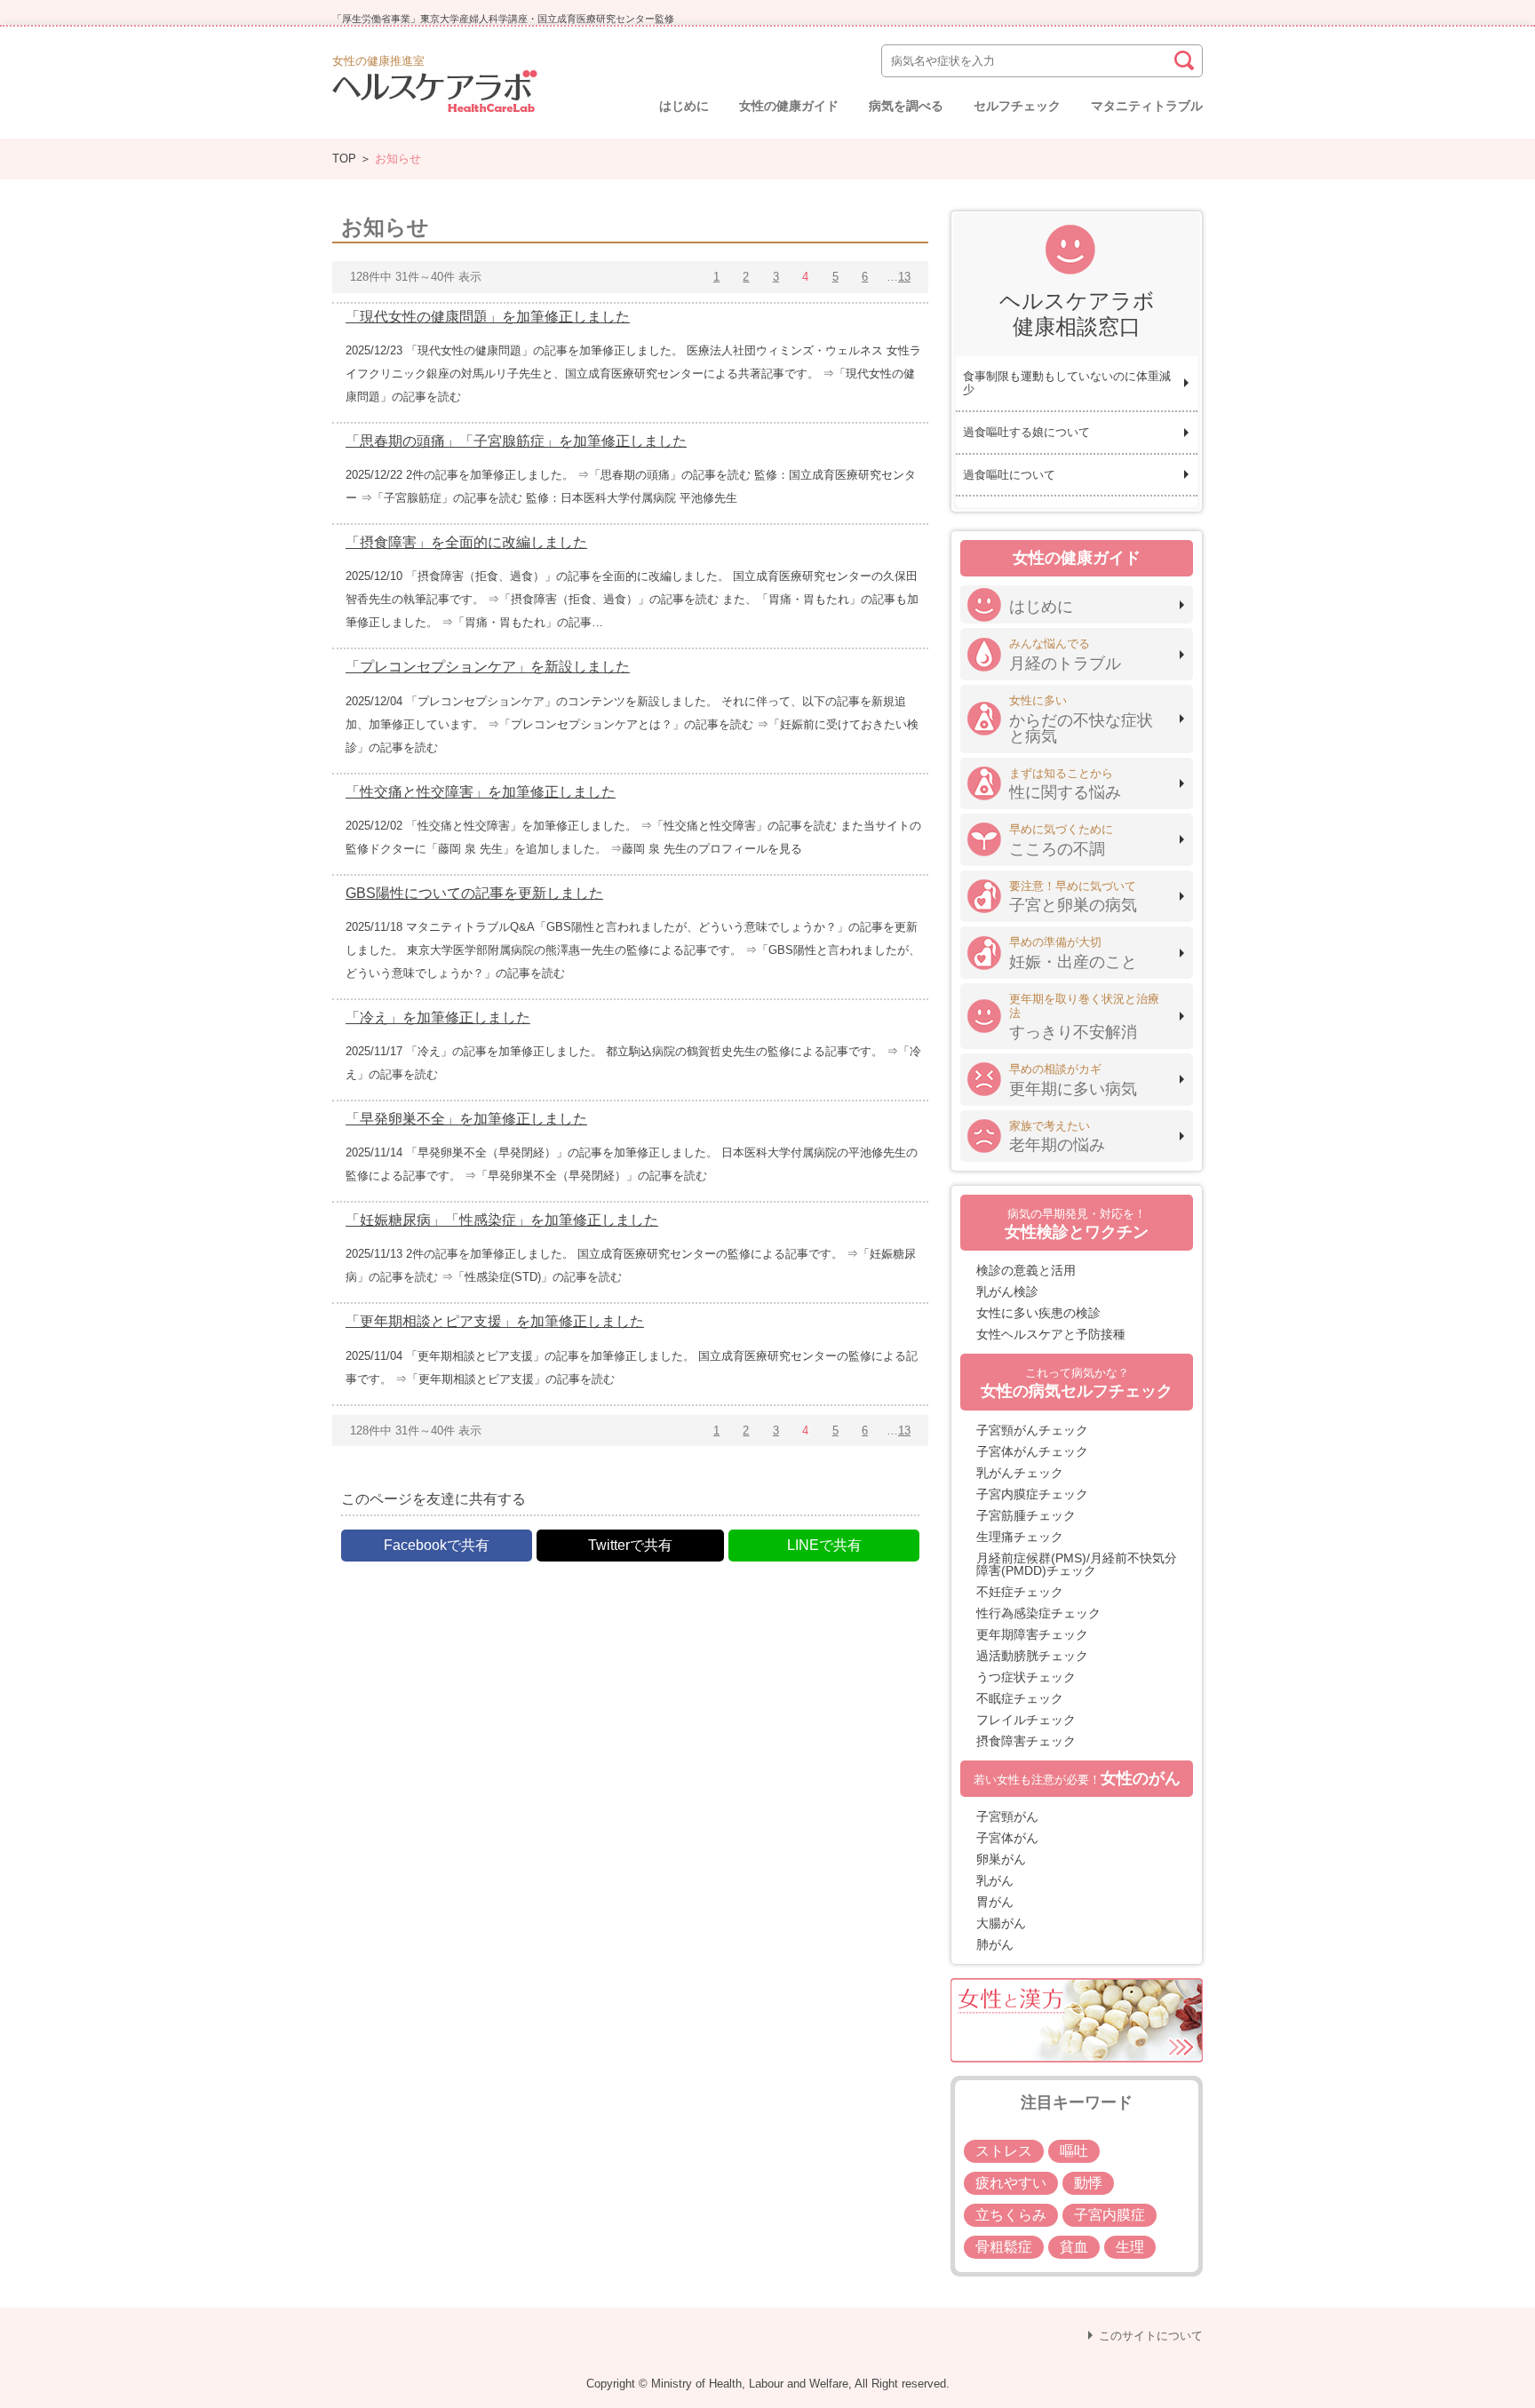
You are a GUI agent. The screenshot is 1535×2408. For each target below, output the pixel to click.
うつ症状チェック (1026, 1677)
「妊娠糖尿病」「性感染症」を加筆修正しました (502, 1220)
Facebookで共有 (437, 1545)
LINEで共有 (824, 1545)
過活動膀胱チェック (1032, 1656)
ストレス (1004, 2151)
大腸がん (1001, 1923)
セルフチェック (1017, 106)
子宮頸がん (1007, 1816)
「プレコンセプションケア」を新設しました (488, 667)
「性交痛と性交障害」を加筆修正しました (481, 792)
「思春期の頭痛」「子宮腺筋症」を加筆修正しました (516, 441)
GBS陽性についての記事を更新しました (474, 893)
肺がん (995, 1944)
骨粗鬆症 (1004, 2247)
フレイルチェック (1026, 1720)
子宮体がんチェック (1032, 1451)
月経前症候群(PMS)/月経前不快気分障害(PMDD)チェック (1077, 1564)
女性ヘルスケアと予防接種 (1051, 1334)
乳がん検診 (1007, 1291)
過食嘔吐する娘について (1026, 432)
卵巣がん (1001, 1859)
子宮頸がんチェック (1032, 1430)
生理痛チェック (1020, 1537)
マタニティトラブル (1147, 106)
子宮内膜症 (1109, 2215)
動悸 (1088, 2183)
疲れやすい (1011, 2183)
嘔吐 (1074, 2151)
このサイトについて (1151, 2336)
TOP (344, 159)
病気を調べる (906, 106)
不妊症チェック (1020, 1592)
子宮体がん (1007, 1838)
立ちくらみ (1011, 2215)
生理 (1130, 2247)
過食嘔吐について (1009, 475)
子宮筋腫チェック (1026, 1515)
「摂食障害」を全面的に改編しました (466, 542)
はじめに (684, 106)
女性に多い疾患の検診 (1038, 1313)
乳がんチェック (1020, 1473)
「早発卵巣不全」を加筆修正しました (466, 1119)
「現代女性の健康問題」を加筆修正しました (488, 317)
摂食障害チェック (1026, 1741)
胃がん (995, 1902)
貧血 (1074, 2247)
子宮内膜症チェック (1032, 1494)
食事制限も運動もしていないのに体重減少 (1067, 383)
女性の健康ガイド (789, 106)
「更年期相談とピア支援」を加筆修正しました (495, 1321)
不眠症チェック (1020, 1698)
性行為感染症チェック (1038, 1613)
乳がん (995, 1880)
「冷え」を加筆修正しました (438, 1017)
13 (904, 277)
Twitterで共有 (630, 1545)
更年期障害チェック (1032, 1634)
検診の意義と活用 (1026, 1270)
